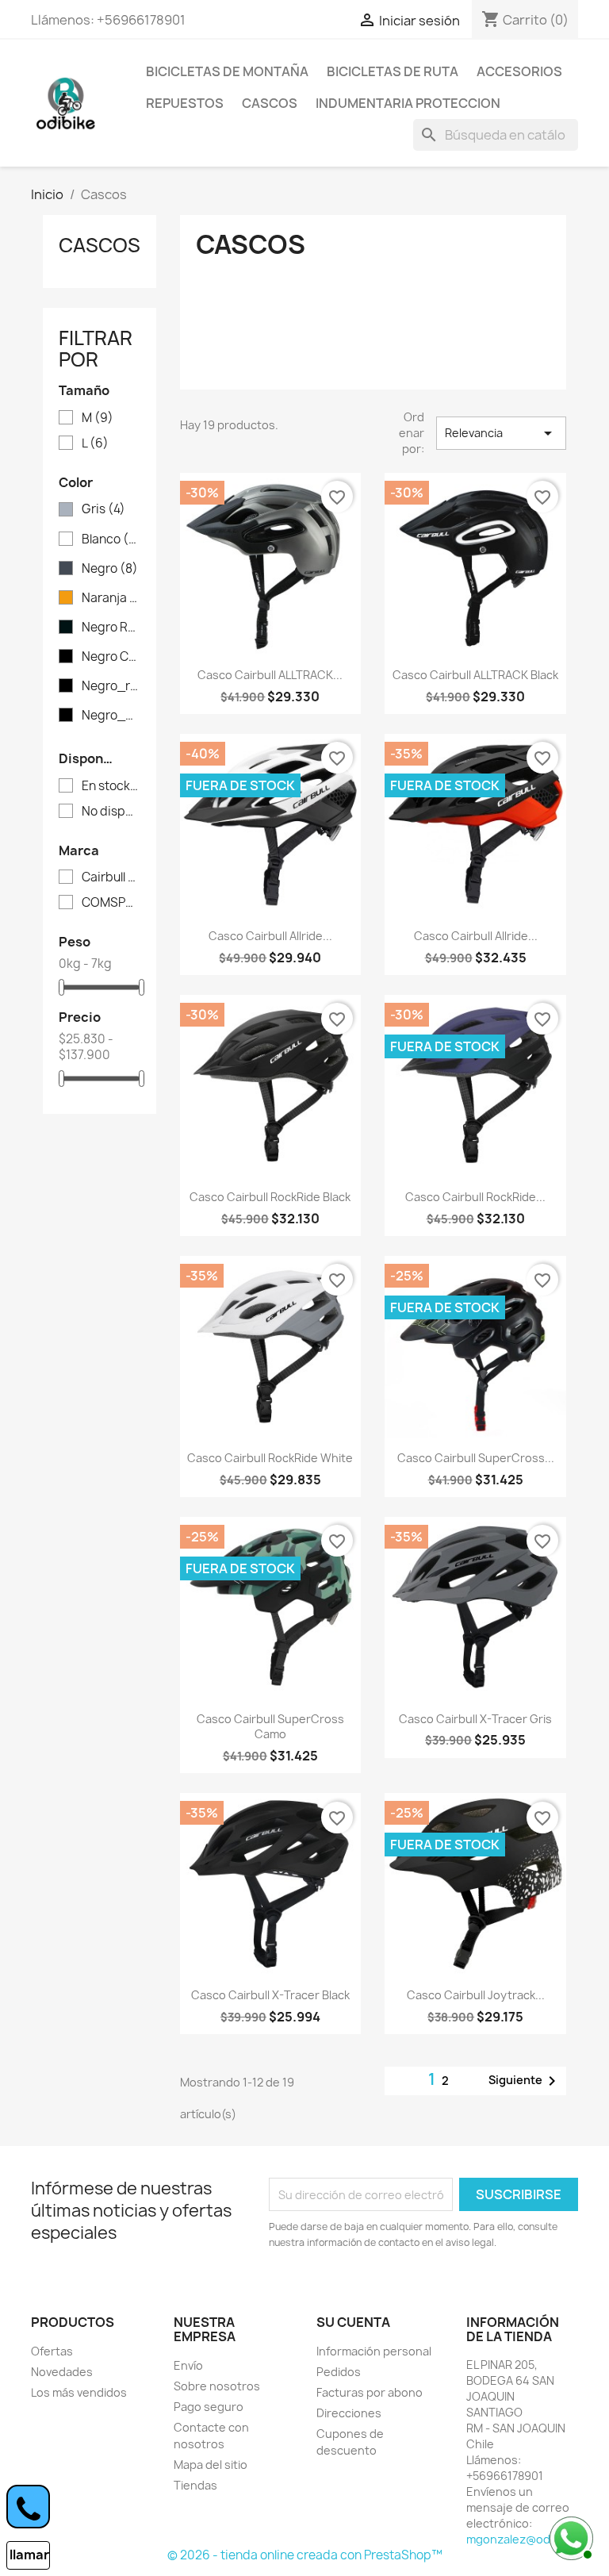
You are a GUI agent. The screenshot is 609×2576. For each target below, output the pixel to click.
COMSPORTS (111, 903)
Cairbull (111, 877)
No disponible (111, 812)
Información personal (374, 2351)
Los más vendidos (79, 2392)
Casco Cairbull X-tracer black (270, 1995)
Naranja (111, 598)
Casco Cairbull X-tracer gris (475, 1719)
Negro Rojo (111, 628)
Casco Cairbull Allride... (270, 936)
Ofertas (52, 2351)
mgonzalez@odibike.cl (527, 2539)
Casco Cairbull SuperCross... (476, 1458)
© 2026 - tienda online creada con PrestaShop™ (305, 2555)
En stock (111, 786)
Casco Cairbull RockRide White (270, 1458)
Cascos (270, 103)
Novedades (62, 2372)
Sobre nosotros (217, 2386)
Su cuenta (353, 2322)
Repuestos (185, 103)
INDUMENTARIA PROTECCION (408, 103)
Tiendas (195, 2485)
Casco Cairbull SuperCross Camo (270, 1727)
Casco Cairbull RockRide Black (270, 1197)
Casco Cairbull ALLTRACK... (270, 675)
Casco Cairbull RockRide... (475, 1197)
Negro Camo (111, 657)
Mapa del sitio (211, 2465)
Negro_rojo (111, 686)
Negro (110, 569)
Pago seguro (209, 2407)
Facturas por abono (370, 2392)
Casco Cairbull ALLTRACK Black (475, 675)
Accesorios (519, 71)
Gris (103, 509)
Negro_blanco (111, 716)
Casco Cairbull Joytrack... (476, 1995)
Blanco (111, 539)
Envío (188, 2365)
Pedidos (339, 2372)
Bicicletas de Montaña (227, 71)
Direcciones (349, 2413)
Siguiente (525, 2081)
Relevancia (501, 433)
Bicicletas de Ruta (393, 71)
